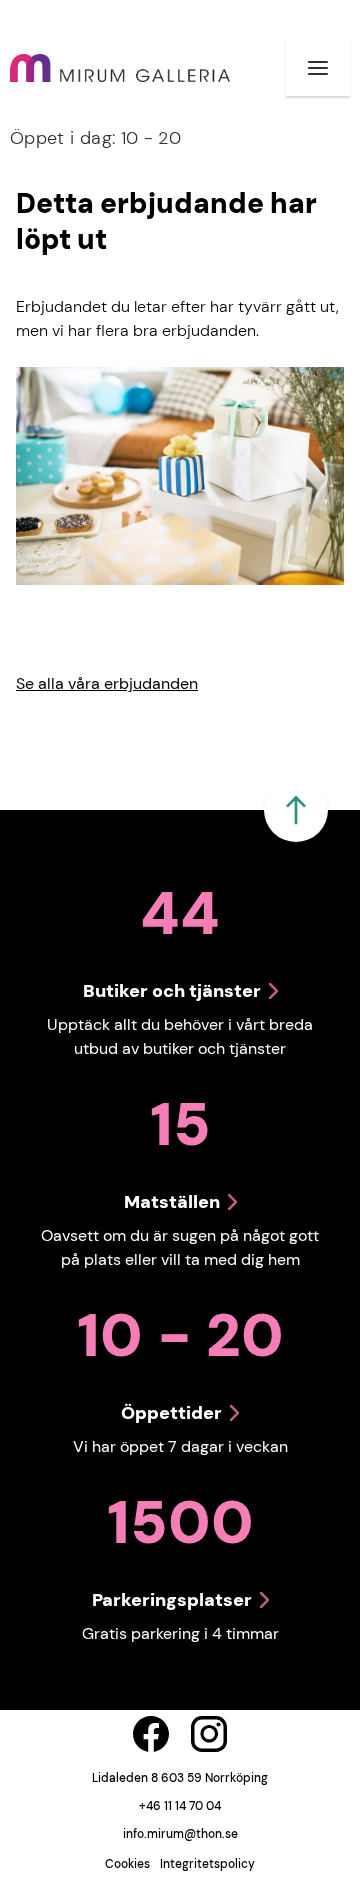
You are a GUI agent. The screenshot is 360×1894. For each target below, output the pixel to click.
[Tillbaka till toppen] (296, 810)
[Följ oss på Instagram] (209, 1734)
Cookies (127, 1864)
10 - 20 (95, 138)
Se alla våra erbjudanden (107, 683)
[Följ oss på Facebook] (151, 1734)
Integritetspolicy (207, 1864)
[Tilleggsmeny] (318, 68)
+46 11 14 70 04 (180, 1806)
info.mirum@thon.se (180, 1834)
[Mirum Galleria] (120, 68)
